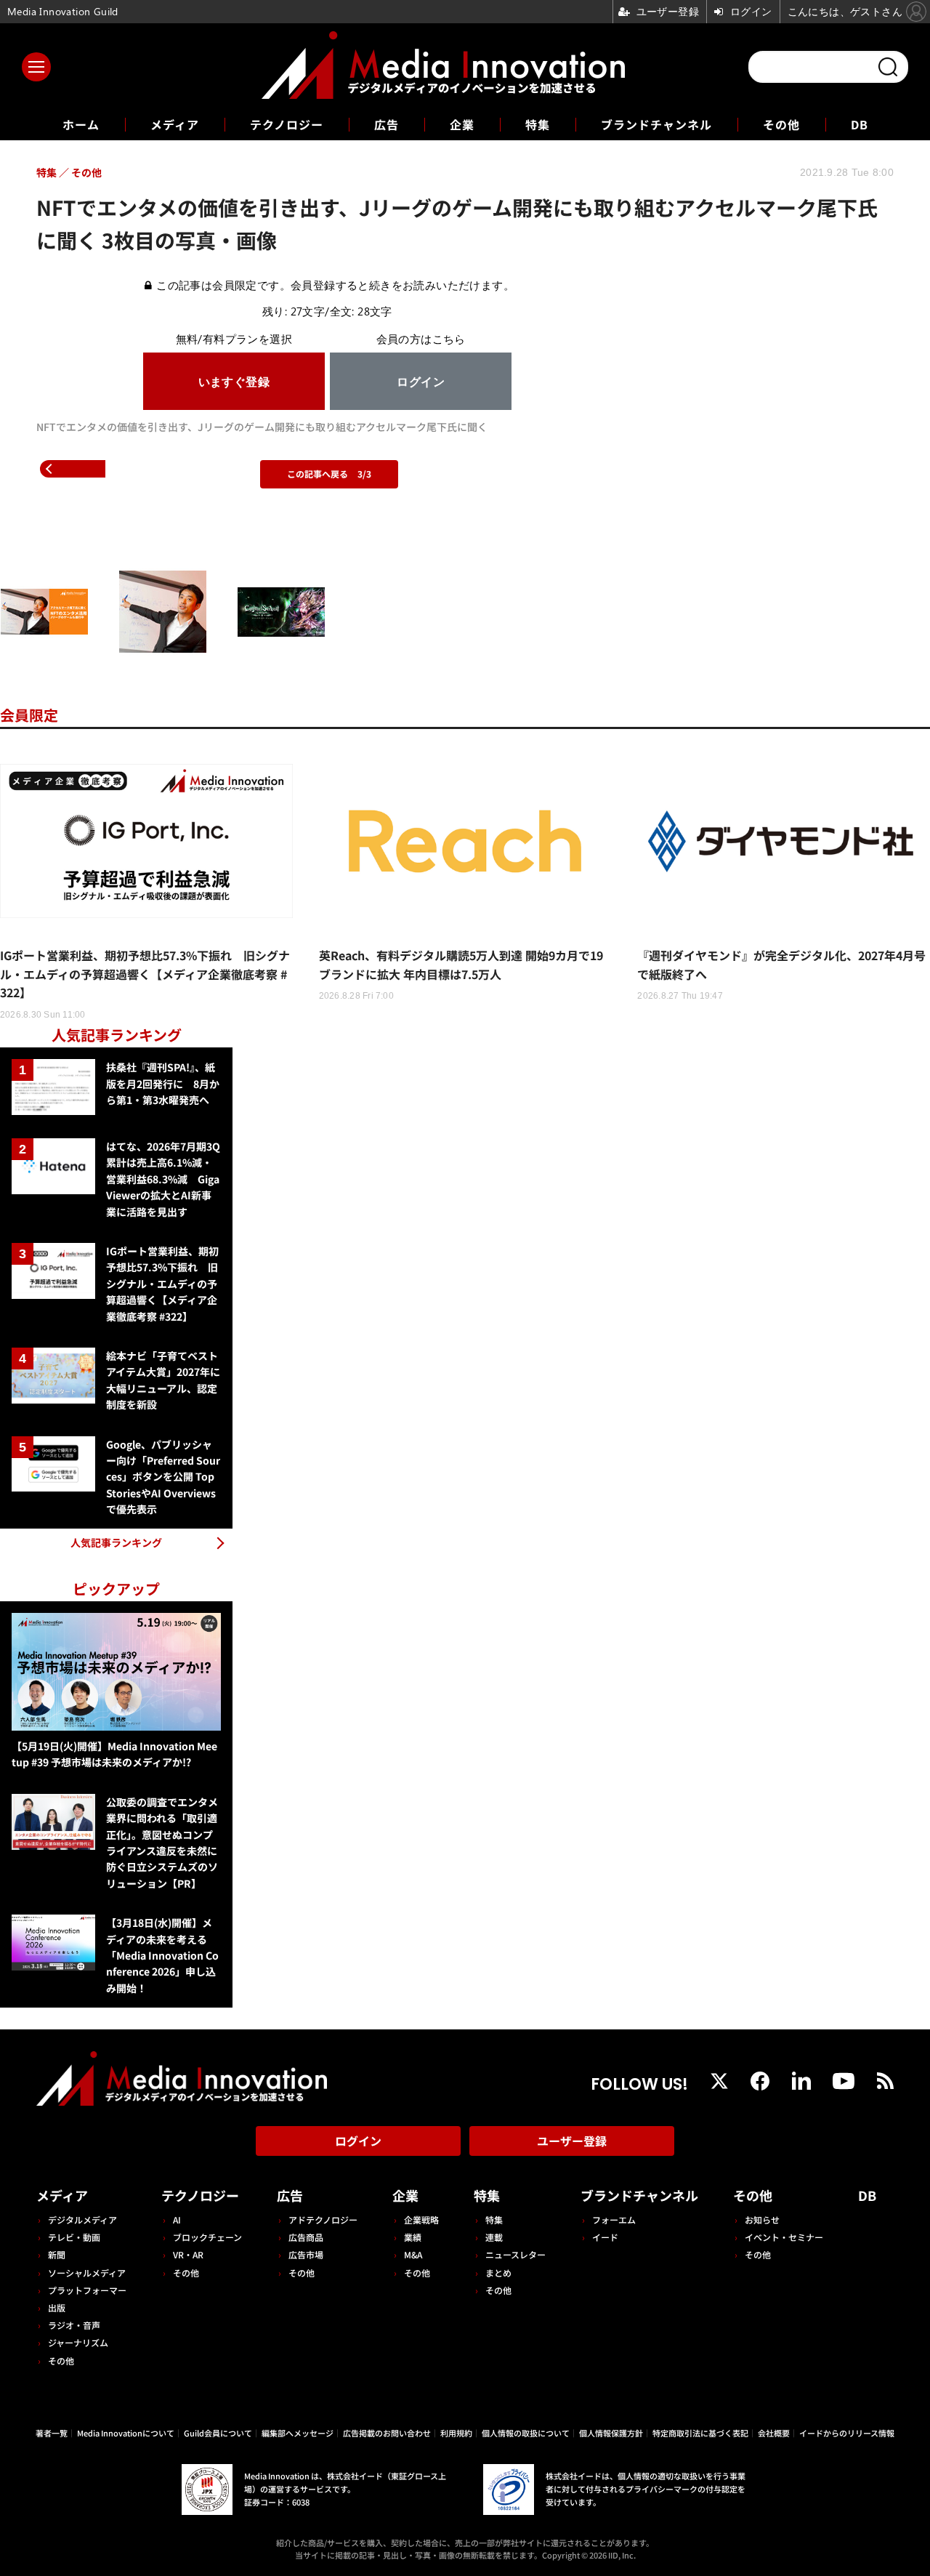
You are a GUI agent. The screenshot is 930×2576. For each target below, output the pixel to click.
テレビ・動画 (74, 2237)
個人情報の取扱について (526, 2433)
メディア (175, 124)
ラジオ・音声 (74, 2325)
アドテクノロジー (323, 2219)
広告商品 (306, 2237)
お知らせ (762, 2219)
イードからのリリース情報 (847, 2433)
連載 (494, 2237)
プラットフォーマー (87, 2290)
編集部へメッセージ (298, 2433)
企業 (462, 124)
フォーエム (614, 2219)
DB (860, 124)
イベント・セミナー (784, 2237)
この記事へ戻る (329, 474)
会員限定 (29, 715)
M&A (413, 2254)
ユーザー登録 (572, 2141)
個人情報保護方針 (611, 2433)
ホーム (81, 125)
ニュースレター (515, 2254)
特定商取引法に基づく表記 (700, 2433)
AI (177, 2219)
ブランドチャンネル (656, 124)
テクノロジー (287, 124)
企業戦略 (421, 2219)
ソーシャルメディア (87, 2273)
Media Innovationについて (126, 2433)
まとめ (498, 2273)
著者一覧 (52, 2433)
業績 (413, 2237)
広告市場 (306, 2254)
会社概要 (774, 2433)
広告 (387, 124)
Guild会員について (218, 2433)
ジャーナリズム (78, 2342)
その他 (781, 124)
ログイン (358, 2141)
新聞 (57, 2254)
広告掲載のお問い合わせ (387, 2433)
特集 (538, 124)
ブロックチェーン (207, 2237)
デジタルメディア (82, 2219)
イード (605, 2237)
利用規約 (456, 2433)
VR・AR (188, 2254)
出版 (57, 2307)
